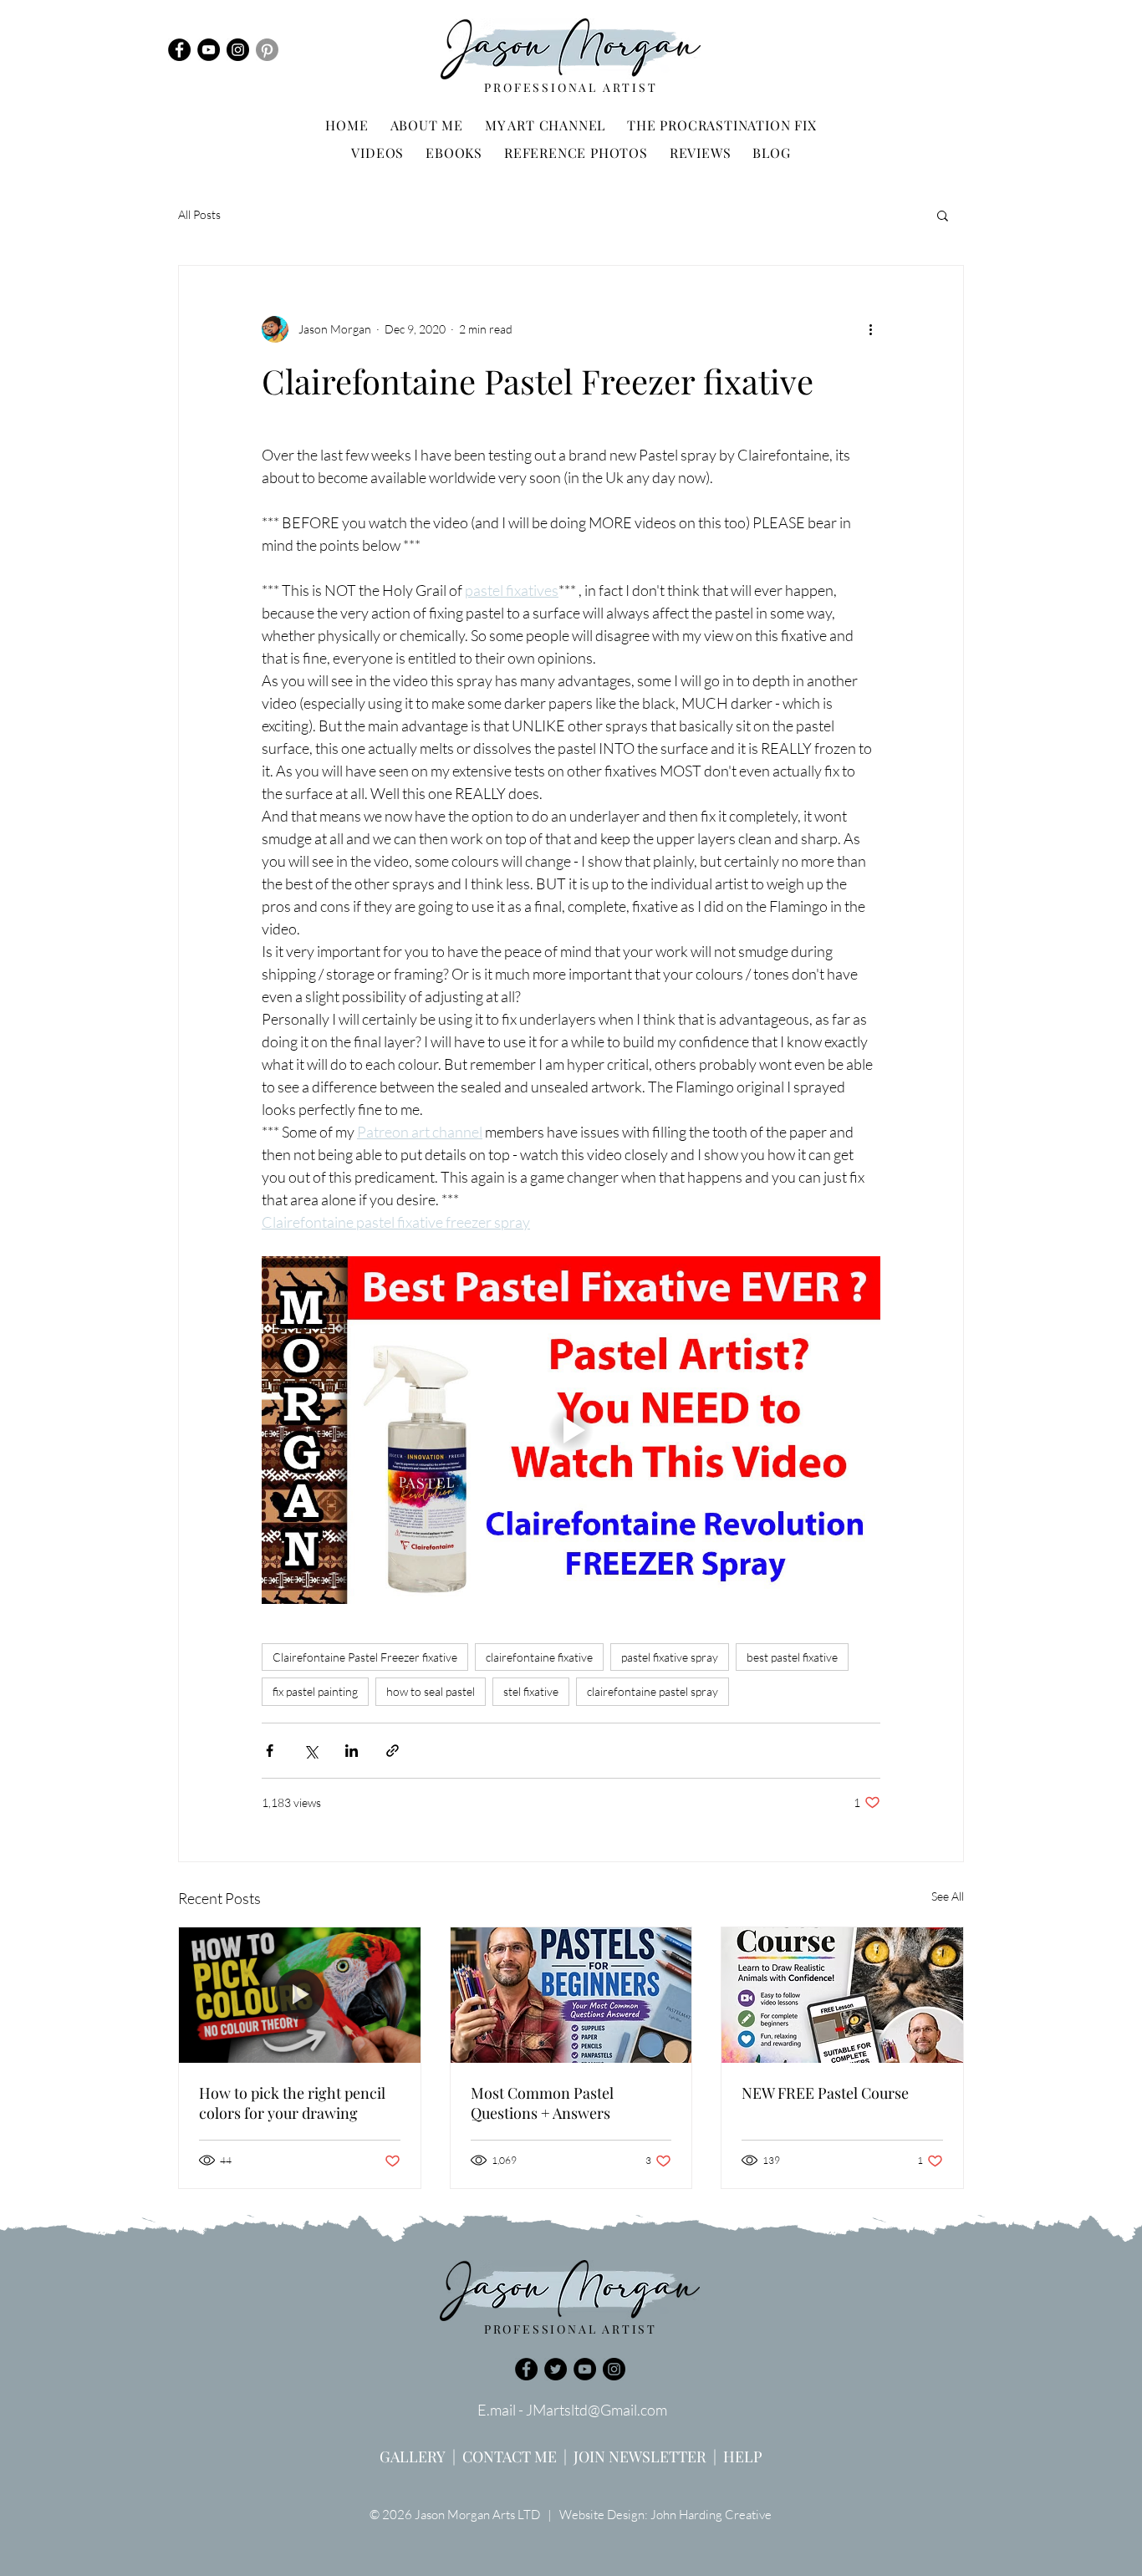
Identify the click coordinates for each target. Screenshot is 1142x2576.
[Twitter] (556, 2369)
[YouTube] (209, 50)
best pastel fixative (792, 1657)
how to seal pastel (431, 1691)
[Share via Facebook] (270, 1751)
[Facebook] (179, 50)
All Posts (199, 214)
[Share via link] (393, 1751)
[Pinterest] (267, 50)
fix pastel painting (315, 1691)
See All (948, 1896)
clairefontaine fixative (539, 1657)
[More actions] (870, 329)
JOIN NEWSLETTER (640, 2456)
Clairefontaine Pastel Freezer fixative (365, 1657)
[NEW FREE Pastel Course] (842, 1995)
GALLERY (413, 2456)
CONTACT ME (510, 2456)
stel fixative (531, 1691)
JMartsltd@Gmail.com (596, 2410)
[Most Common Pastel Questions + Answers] (571, 1995)
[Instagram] (238, 50)
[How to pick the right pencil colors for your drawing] (300, 1995)
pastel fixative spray (670, 1657)
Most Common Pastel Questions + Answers (542, 2103)
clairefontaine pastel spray (653, 1691)
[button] (943, 215)
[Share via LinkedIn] (352, 1751)
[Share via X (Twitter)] (311, 1751)
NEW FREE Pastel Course (825, 2093)
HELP (743, 2456)
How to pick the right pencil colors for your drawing (292, 2103)
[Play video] (571, 1430)
